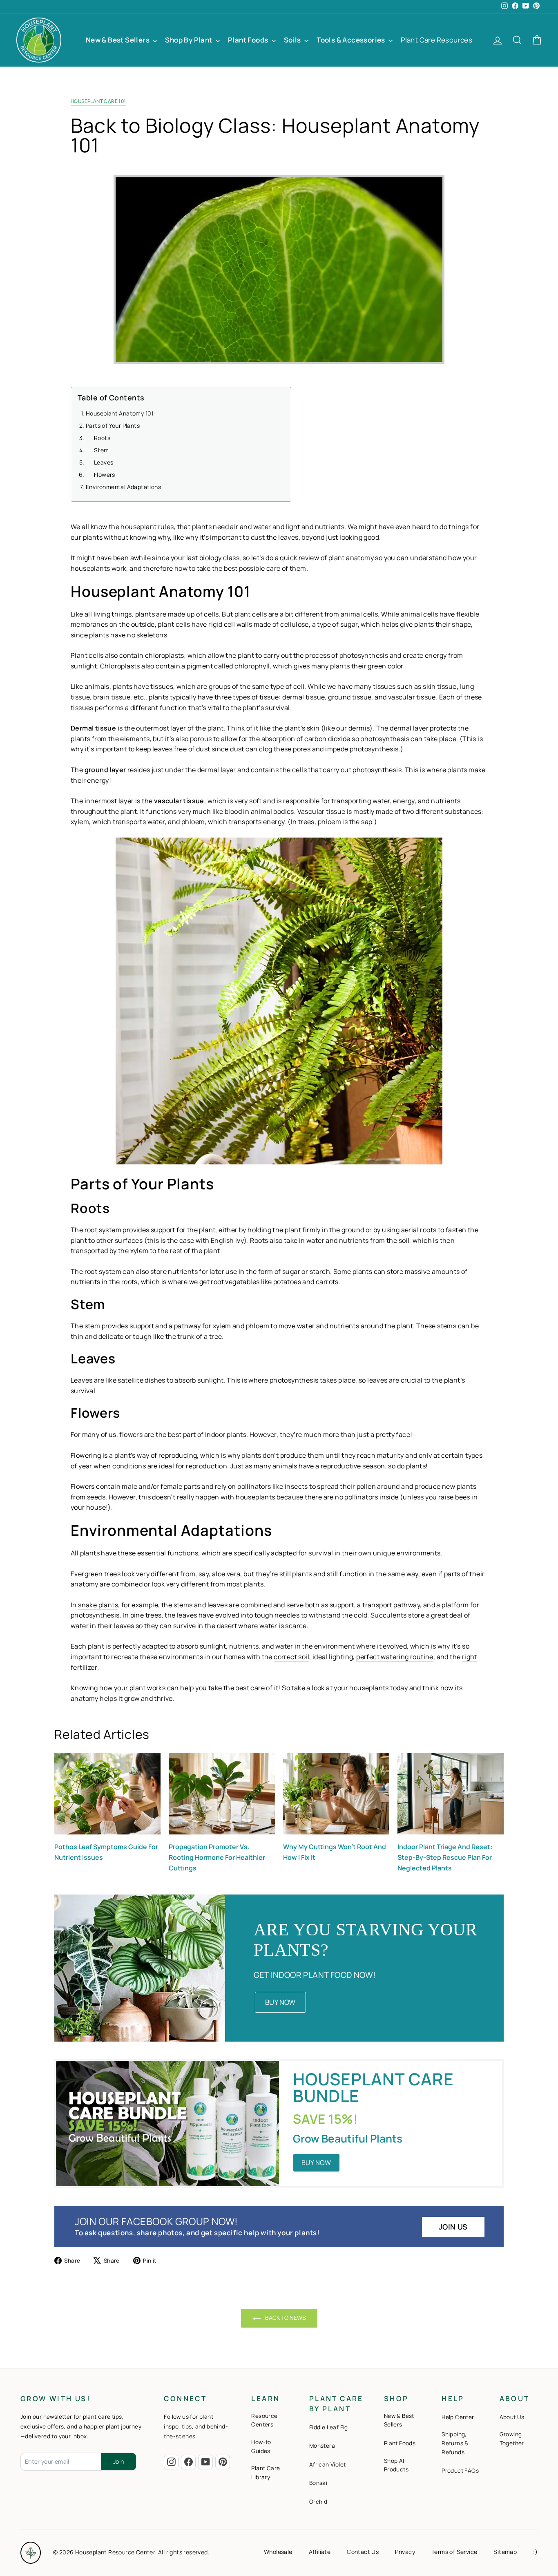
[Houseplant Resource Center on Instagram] (171, 2462)
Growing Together (512, 2439)
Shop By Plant (189, 40)
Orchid (318, 2502)
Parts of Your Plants (113, 425)
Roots (102, 437)
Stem (102, 450)
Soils (293, 40)
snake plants (98, 1605)
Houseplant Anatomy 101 (120, 413)
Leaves (104, 462)
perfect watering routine (395, 1657)
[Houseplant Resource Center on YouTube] (205, 2462)
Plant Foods (249, 40)
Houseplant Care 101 (98, 101)
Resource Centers (264, 2420)
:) (535, 2552)
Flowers (105, 474)
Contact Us (363, 2552)
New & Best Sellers (118, 40)
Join (118, 2461)
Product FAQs (460, 2471)
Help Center (458, 2417)
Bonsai (318, 2483)
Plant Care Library (266, 2473)
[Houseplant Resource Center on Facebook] (188, 2462)
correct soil (291, 1657)
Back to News (285, 2318)
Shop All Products (396, 2465)
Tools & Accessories (352, 40)
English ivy (227, 1240)
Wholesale (278, 2552)
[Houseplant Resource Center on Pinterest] (223, 2462)
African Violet (328, 2464)
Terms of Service (454, 2552)
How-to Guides (261, 2446)
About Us (512, 2417)
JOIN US (453, 2227)
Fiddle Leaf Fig (329, 2427)
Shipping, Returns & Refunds (455, 2443)
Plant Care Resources (436, 40)
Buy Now (280, 2002)
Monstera (322, 2446)
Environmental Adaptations (123, 486)
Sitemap (505, 2552)
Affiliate (320, 2552)
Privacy (405, 2552)
